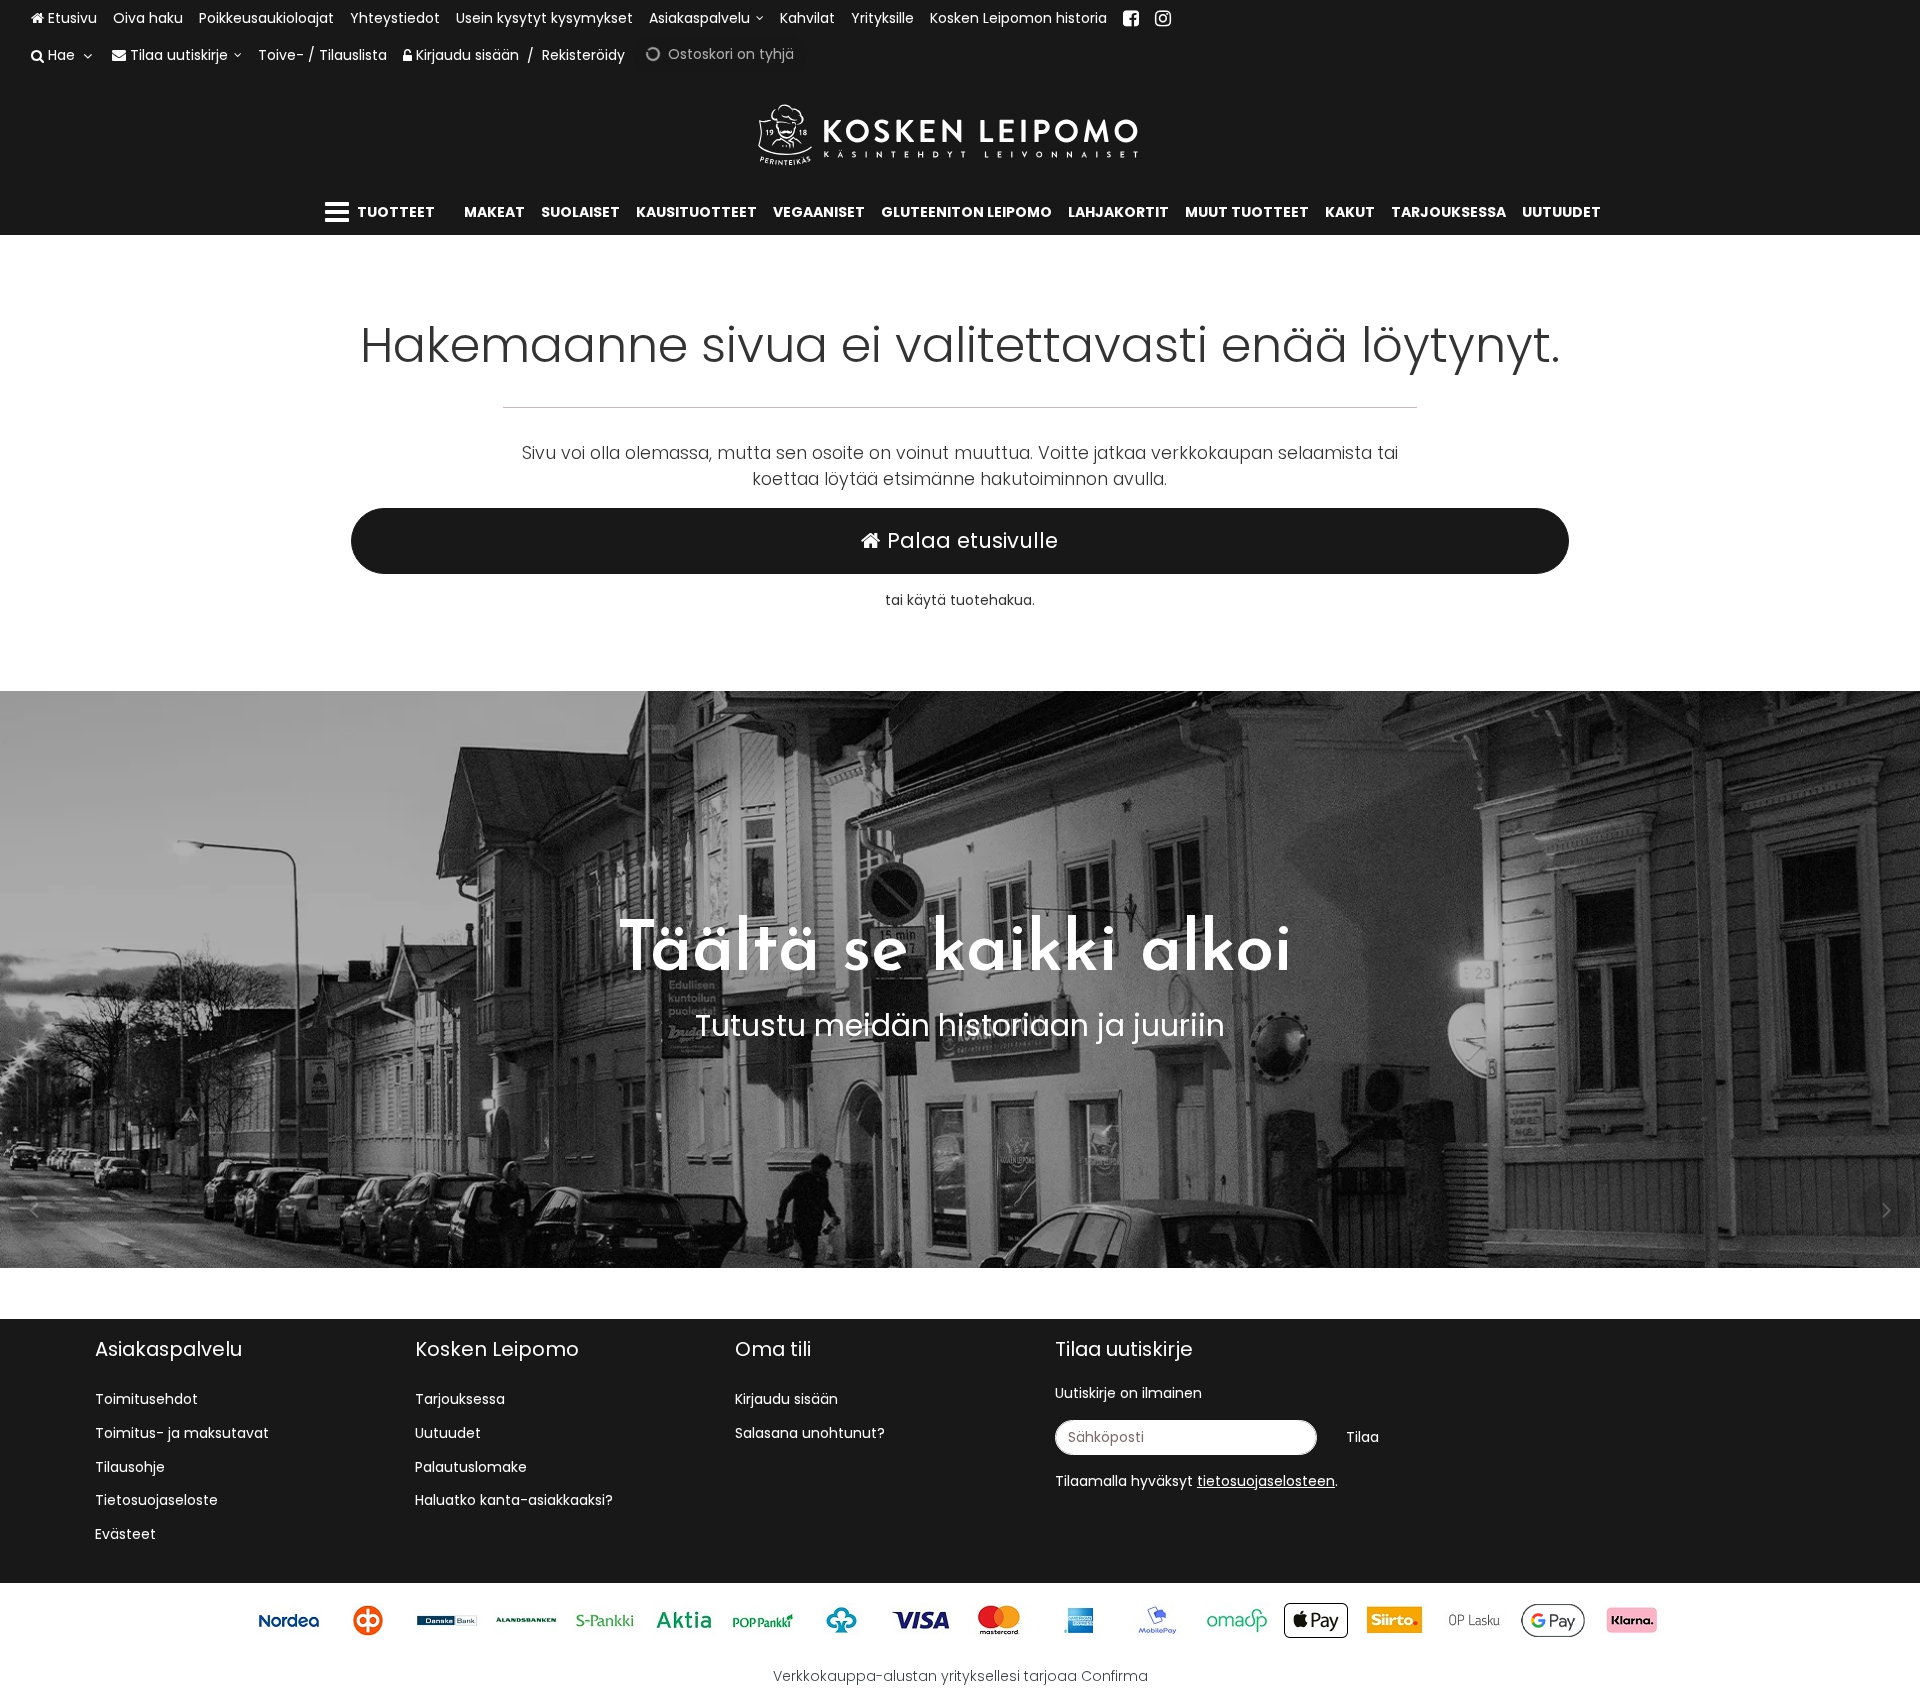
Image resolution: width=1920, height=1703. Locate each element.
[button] (1266, 1481)
